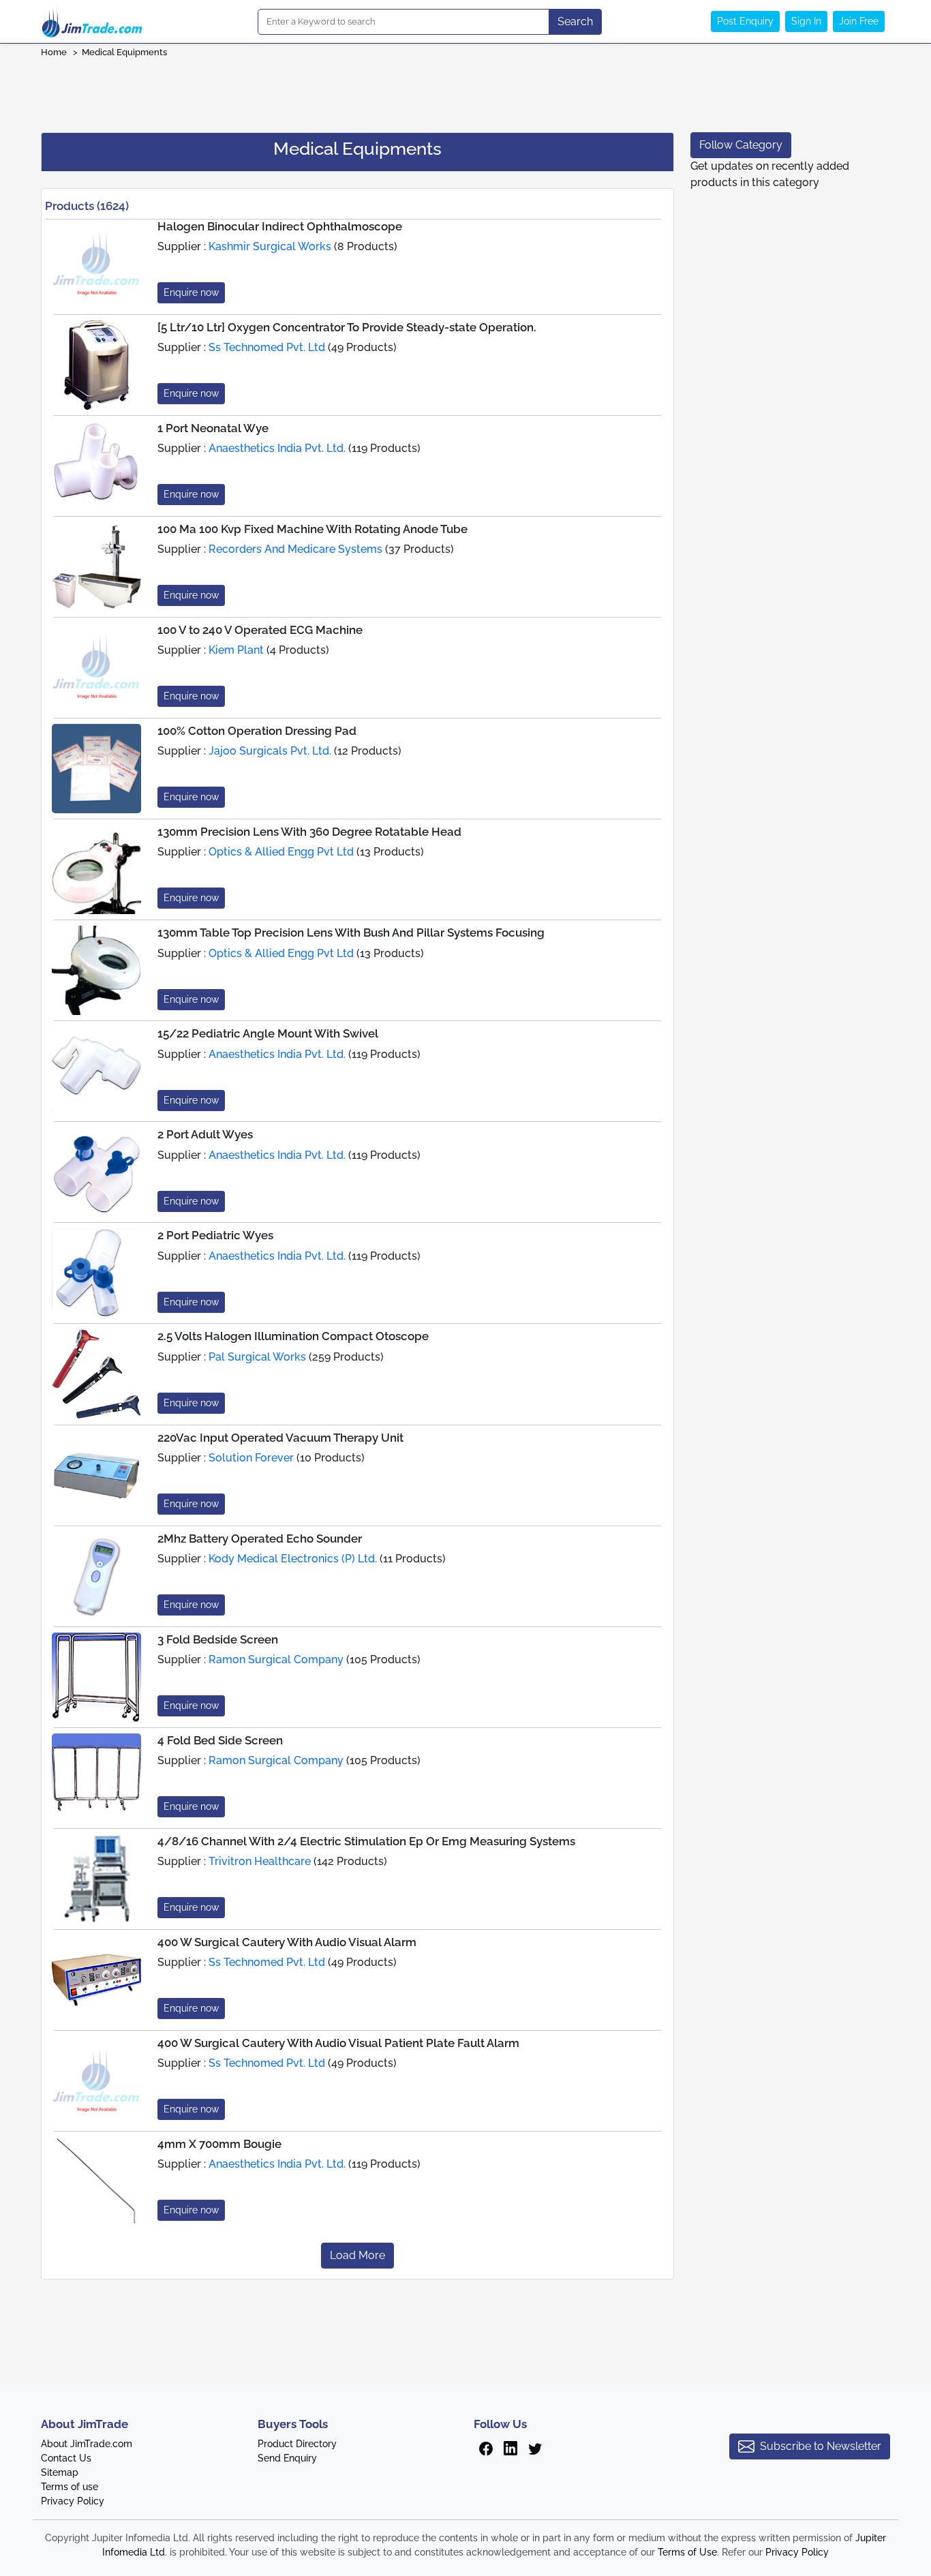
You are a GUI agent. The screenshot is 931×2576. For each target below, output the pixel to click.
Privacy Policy (73, 2501)
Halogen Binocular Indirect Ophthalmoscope (280, 226)
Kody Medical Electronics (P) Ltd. (293, 1559)
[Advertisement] (465, 91)
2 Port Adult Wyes (205, 1134)
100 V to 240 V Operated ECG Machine (260, 630)
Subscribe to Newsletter (821, 2446)
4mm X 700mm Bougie (219, 2144)
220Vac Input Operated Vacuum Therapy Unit (280, 1438)
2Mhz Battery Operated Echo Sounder (260, 1539)
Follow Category (741, 145)
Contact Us (66, 2458)
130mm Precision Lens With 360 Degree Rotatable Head (309, 832)
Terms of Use (687, 2552)
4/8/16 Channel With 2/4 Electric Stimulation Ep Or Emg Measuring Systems (366, 1841)
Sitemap (60, 2472)
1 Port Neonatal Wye (213, 428)
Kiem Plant (236, 650)
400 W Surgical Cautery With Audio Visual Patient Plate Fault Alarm (338, 2043)
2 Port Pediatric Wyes (215, 1235)
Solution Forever (251, 1458)
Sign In (806, 21)
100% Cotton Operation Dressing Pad (257, 731)
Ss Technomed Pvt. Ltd (267, 347)
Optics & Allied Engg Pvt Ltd (281, 852)
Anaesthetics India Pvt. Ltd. (277, 448)
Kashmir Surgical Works (270, 246)
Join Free (859, 21)
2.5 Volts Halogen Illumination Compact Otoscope (293, 1336)
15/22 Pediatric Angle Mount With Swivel (268, 1033)
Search (575, 21)
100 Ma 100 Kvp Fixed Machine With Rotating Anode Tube (312, 529)
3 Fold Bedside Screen (218, 1639)
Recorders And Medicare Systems (295, 549)
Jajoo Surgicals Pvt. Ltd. (270, 751)
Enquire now (191, 292)
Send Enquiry (287, 2458)
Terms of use (70, 2487)
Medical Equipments (124, 52)
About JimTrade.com (87, 2444)
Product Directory (297, 2444)
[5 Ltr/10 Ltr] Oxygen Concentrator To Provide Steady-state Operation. (347, 327)
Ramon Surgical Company (276, 1660)
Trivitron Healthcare (260, 1861)
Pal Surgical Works (257, 1357)
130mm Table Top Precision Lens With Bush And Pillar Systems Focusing (351, 933)
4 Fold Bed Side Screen (220, 1740)
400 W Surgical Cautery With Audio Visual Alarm (287, 1942)
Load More (357, 2255)
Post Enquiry (745, 21)
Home (54, 52)
